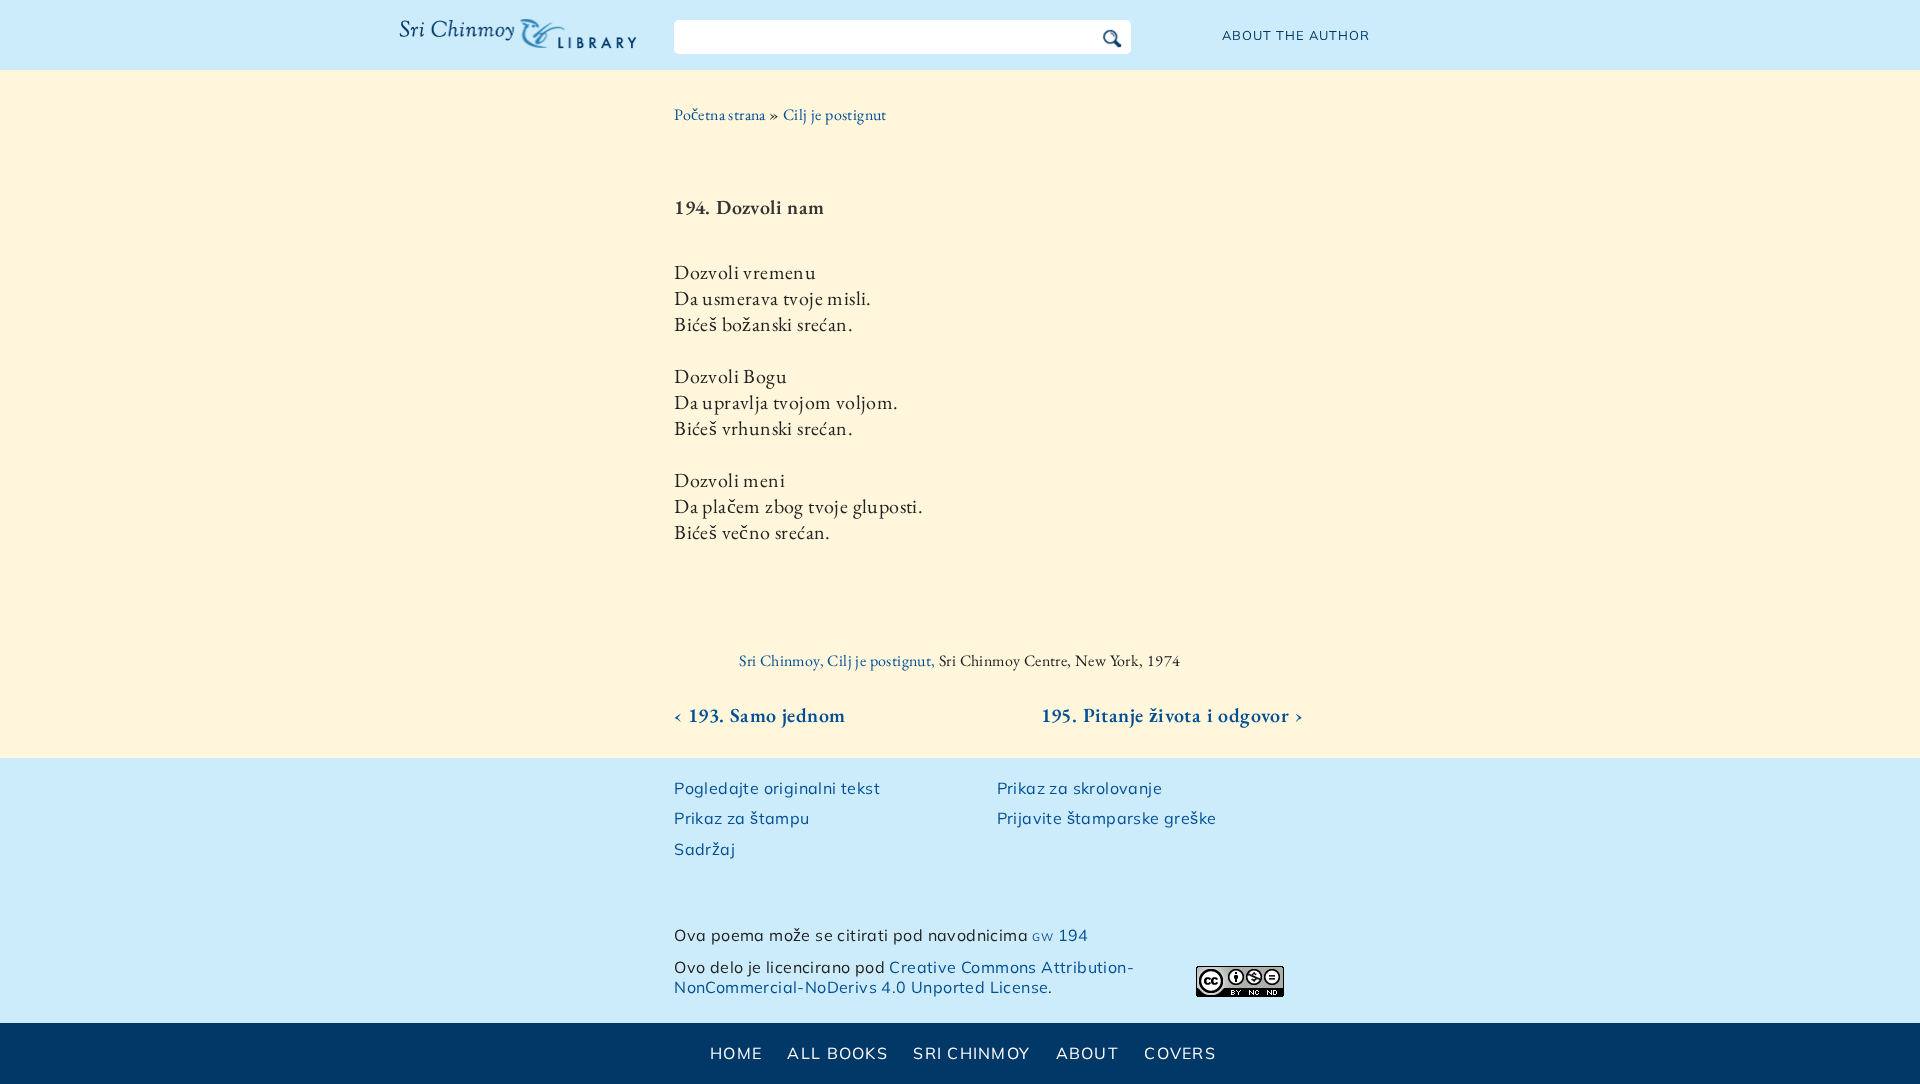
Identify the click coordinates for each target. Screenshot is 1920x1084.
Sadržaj (704, 849)
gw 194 (1060, 935)
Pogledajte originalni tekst (777, 788)
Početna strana (720, 114)
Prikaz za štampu (741, 818)
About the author (1296, 35)
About (1087, 1053)
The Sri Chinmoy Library (477, 46)
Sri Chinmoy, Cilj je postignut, (839, 660)
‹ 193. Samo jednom (759, 715)
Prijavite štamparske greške (1107, 818)
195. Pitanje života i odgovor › (1172, 715)
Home (736, 1053)
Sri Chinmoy (971, 1053)
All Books (837, 1053)
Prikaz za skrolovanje (1079, 788)
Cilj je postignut (835, 114)
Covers (1180, 1053)
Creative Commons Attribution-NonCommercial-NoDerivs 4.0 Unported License (904, 977)
